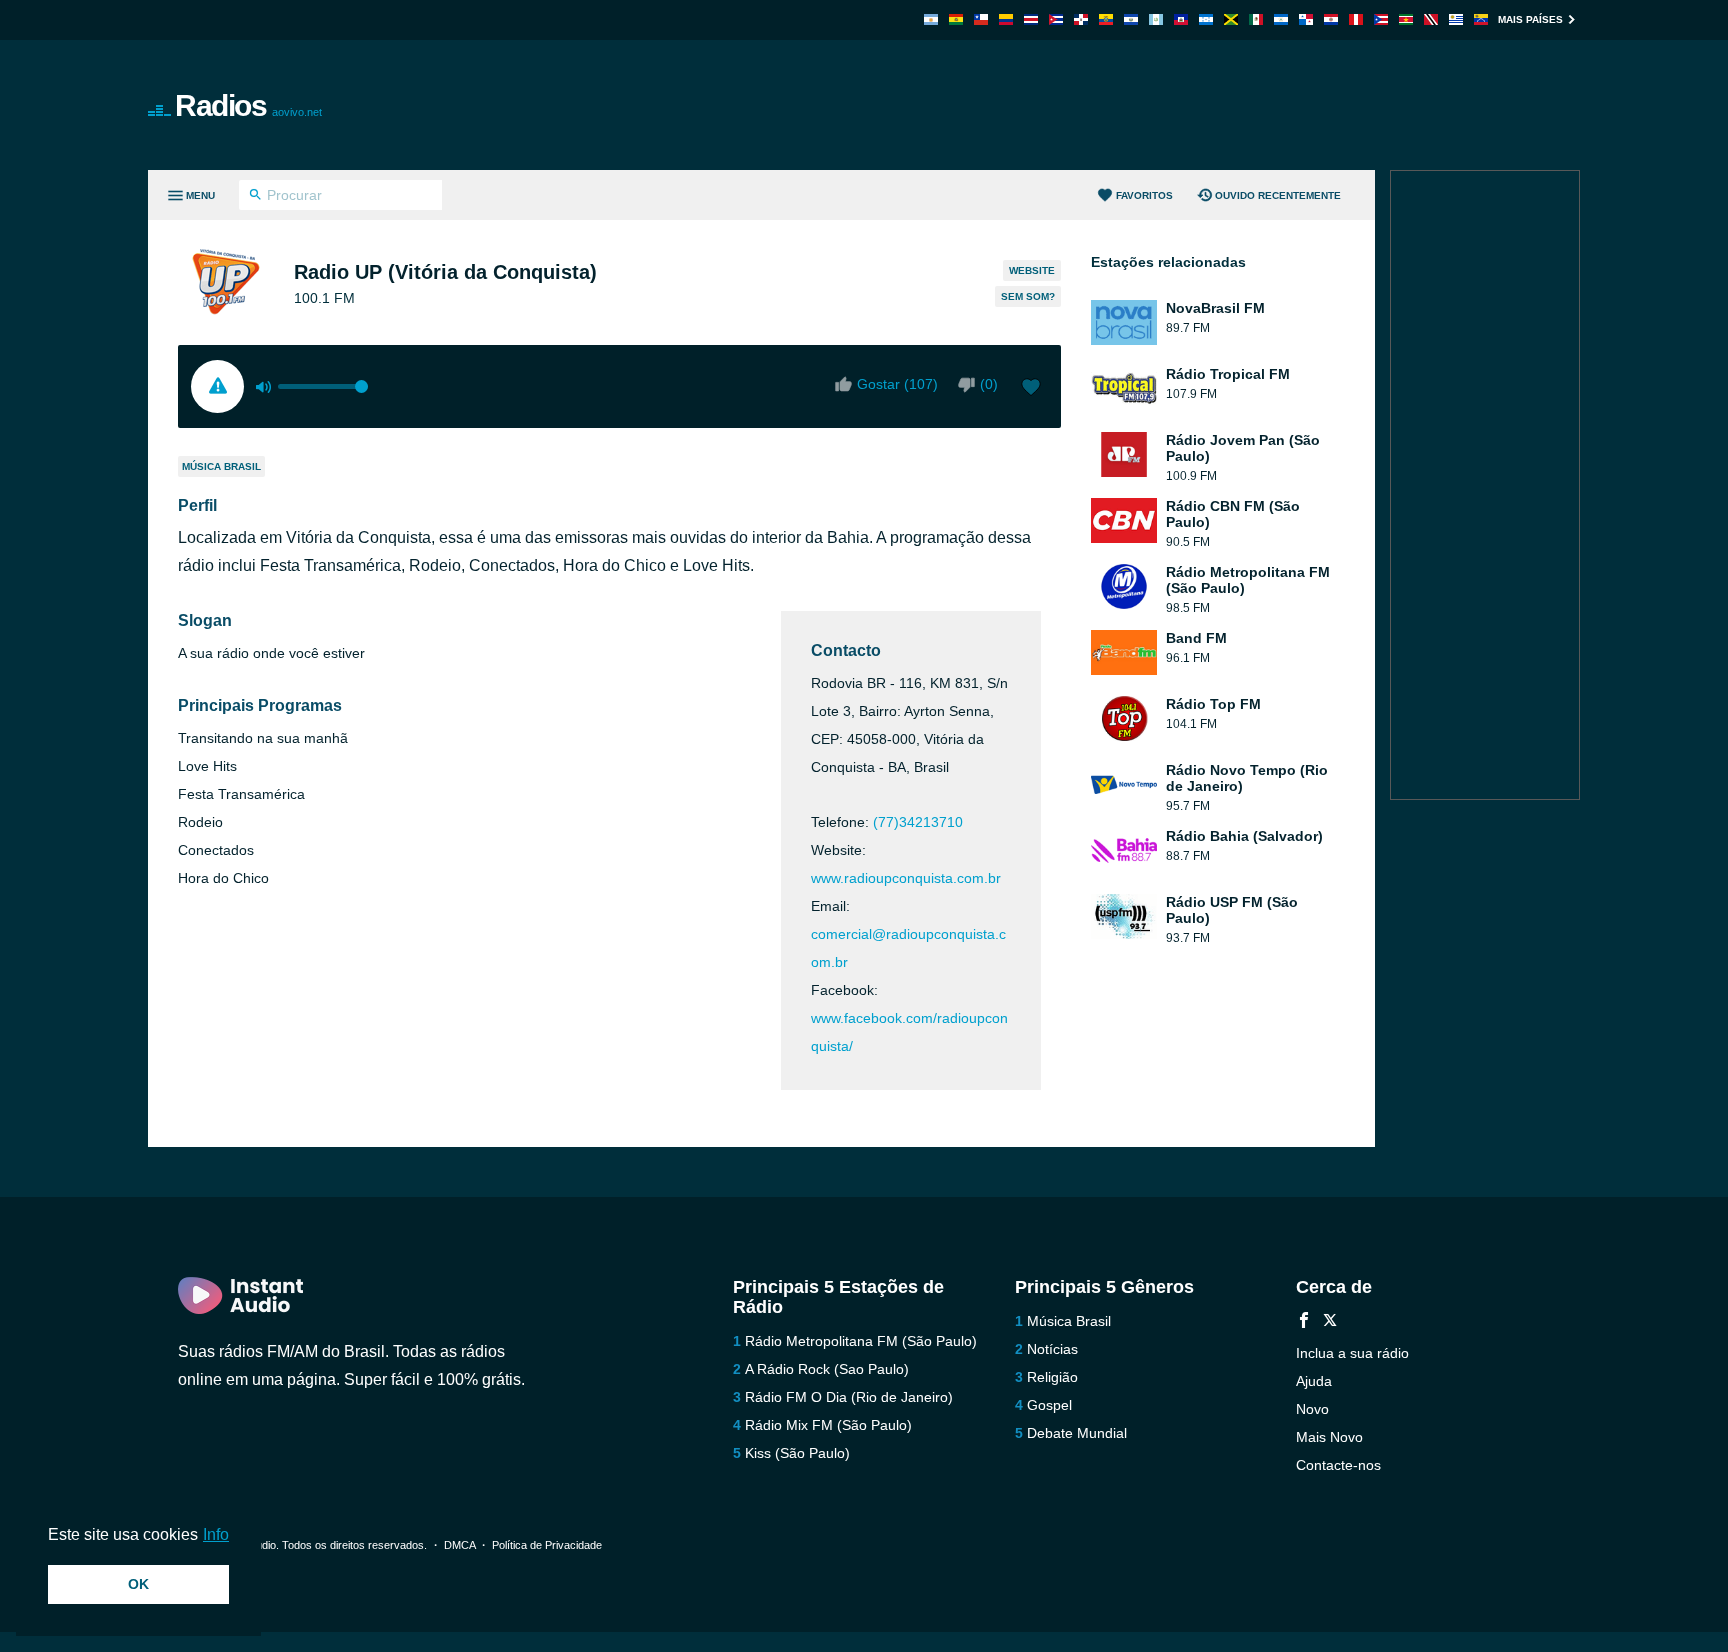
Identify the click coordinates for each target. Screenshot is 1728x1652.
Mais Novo (1329, 1437)
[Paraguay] (1331, 19)
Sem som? (1028, 296)
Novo (1312, 1409)
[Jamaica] (1231, 19)
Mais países (1530, 19)
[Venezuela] (1481, 19)
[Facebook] (1304, 1322)
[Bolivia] (956, 19)
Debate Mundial (1077, 1433)
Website (1032, 270)
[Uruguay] (1456, 19)
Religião (1052, 1377)
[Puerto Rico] (1381, 19)
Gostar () (897, 384)
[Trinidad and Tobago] (1431, 19)
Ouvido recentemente (1278, 195)
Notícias (1052, 1349)
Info (216, 1534)
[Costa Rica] (1031, 19)
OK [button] (138, 1584)
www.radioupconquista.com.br (906, 878)
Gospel (1049, 1405)
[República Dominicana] (1081, 19)
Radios (248, 105)
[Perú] (1356, 19)
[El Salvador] (1131, 19)
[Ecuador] (1106, 19)
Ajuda (1314, 1381)
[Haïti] (1181, 19)
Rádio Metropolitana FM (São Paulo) (861, 1341)
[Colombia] (1006, 19)
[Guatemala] (1156, 19)
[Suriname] (1406, 19)
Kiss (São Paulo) (797, 1453)
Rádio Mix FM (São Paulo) (828, 1425)
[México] (1256, 19)
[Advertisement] (1090, 105)
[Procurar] (255, 197)
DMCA (459, 1545)
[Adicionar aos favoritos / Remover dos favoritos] (1031, 389)
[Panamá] (1306, 19)
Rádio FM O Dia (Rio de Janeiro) (849, 1397)
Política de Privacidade (547, 1545)
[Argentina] (931, 19)
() (989, 384)
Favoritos (1144, 195)
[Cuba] (1056, 19)
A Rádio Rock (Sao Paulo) (827, 1369)
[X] (1330, 1322)
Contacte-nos (1338, 1465)
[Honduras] (1206, 19)
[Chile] (981, 19)
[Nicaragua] (1281, 19)
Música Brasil (221, 466)
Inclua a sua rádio (1352, 1353)
